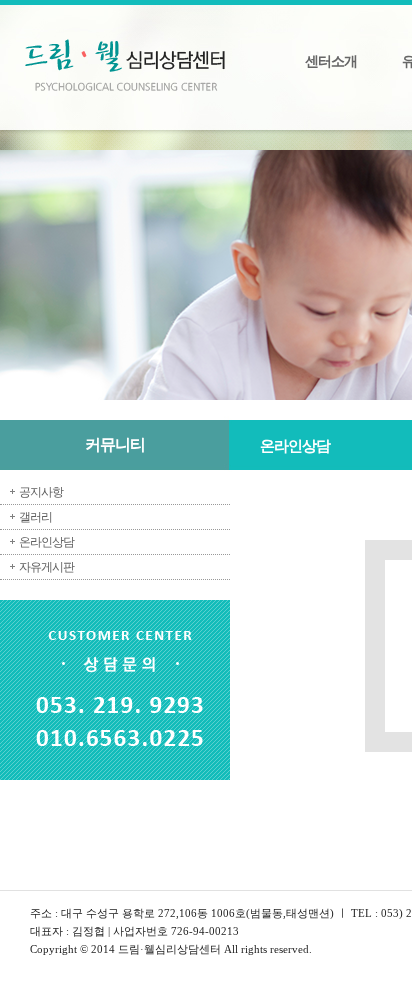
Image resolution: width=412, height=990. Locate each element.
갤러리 (35, 517)
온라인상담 (46, 542)
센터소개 (331, 61)
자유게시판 (46, 567)
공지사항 (41, 492)
